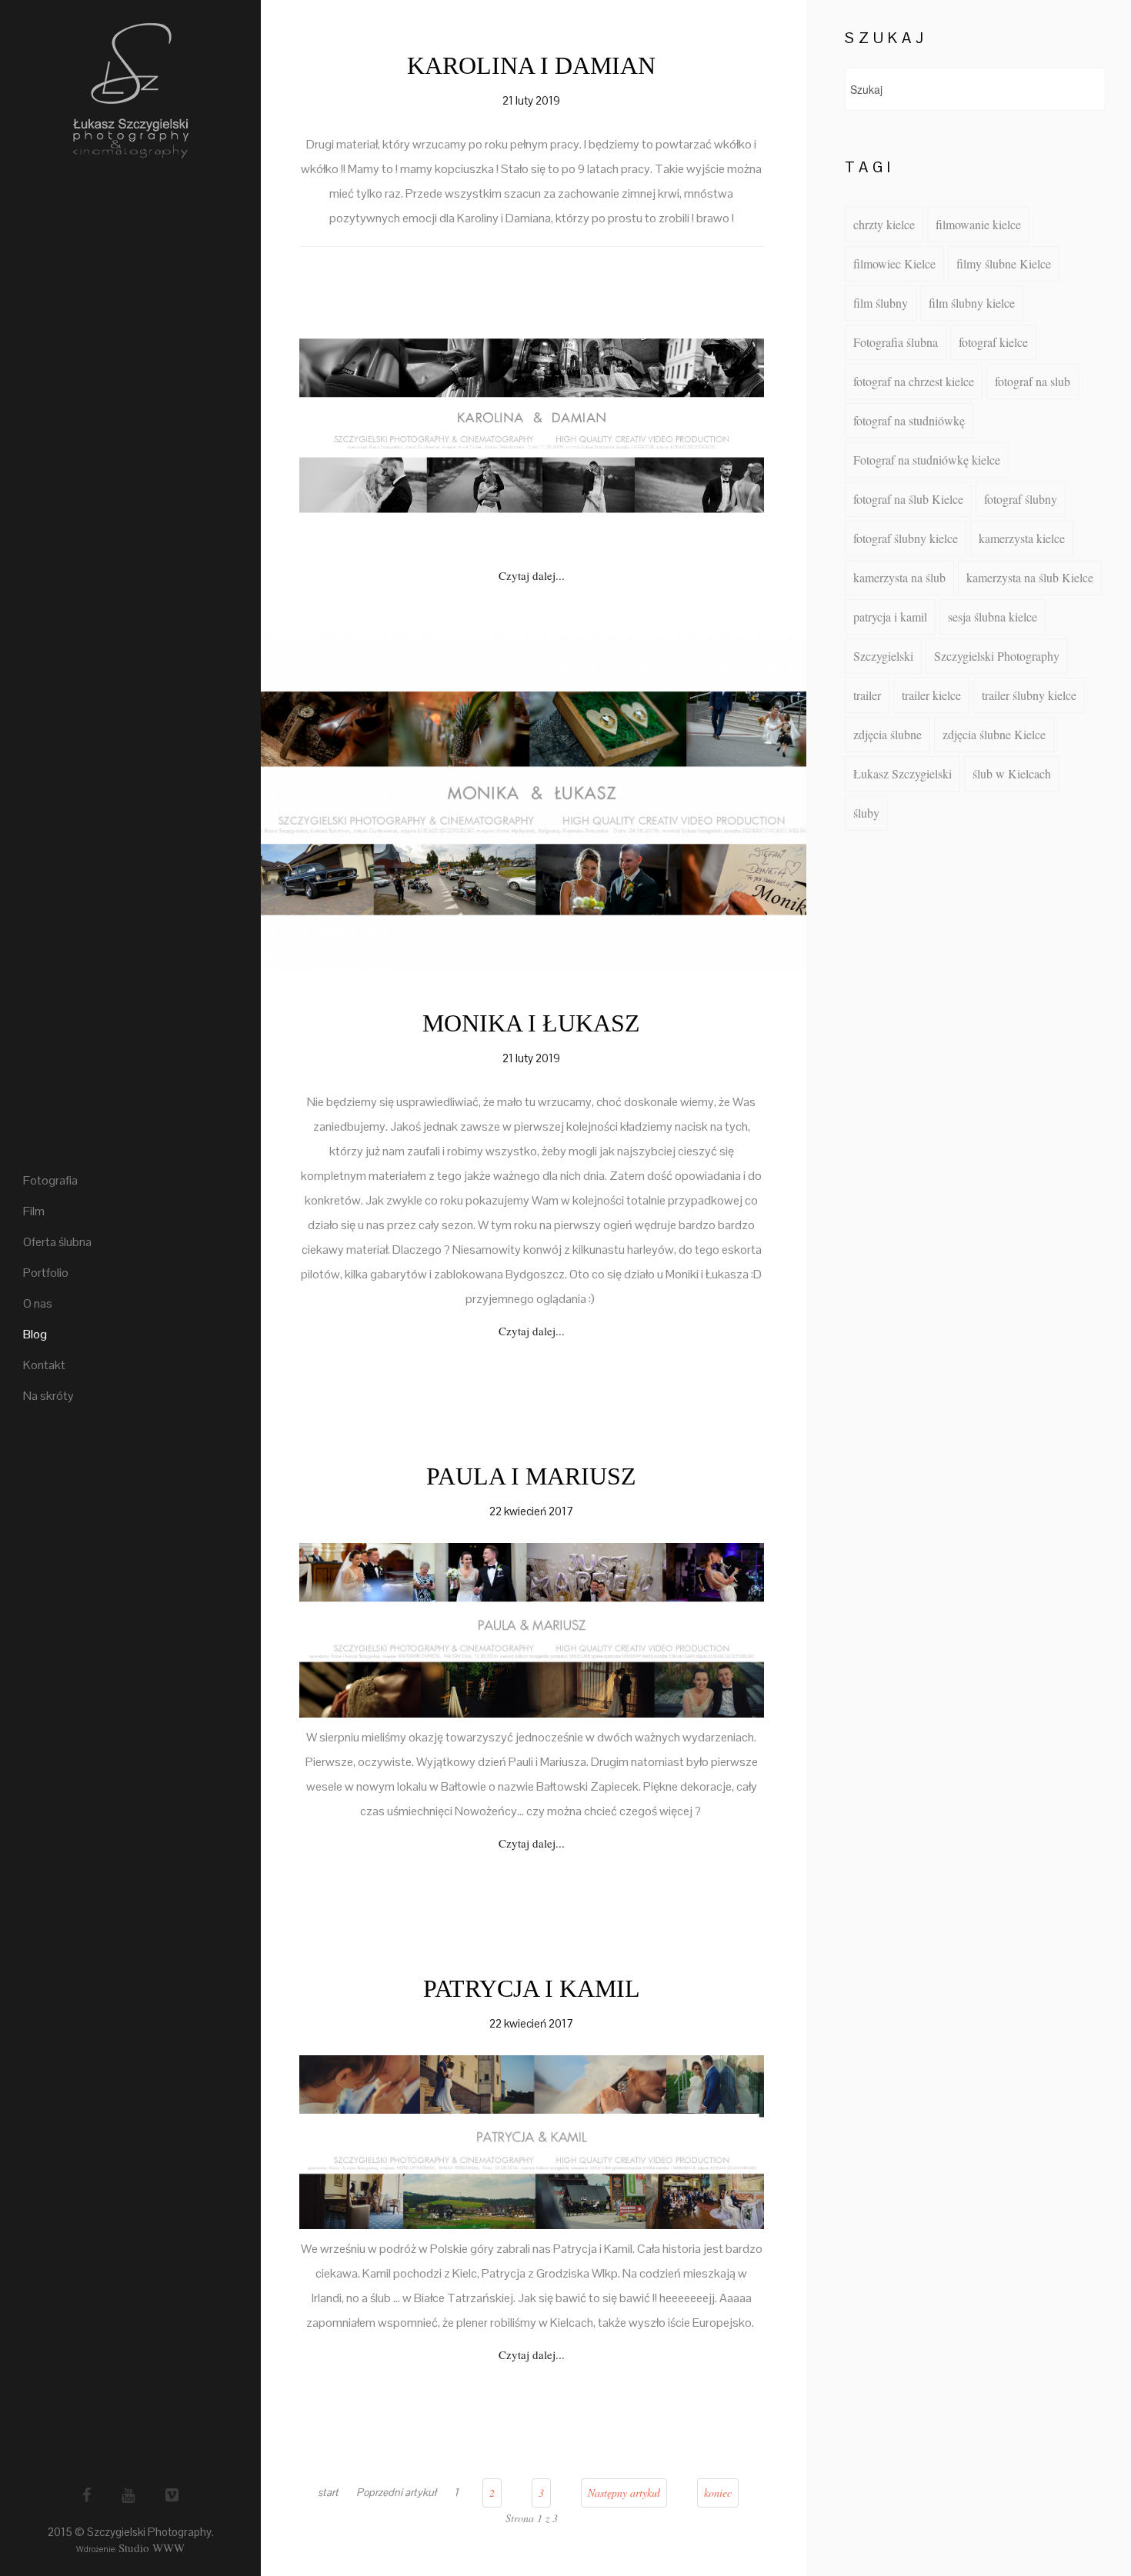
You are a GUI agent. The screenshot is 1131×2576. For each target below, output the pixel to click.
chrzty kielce (884, 224)
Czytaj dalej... (532, 575)
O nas (38, 1303)
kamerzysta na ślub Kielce (1030, 577)
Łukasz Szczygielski (902, 773)
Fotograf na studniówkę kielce (927, 460)
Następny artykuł (624, 2493)
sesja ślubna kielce (993, 617)
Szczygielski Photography (997, 656)
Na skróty (48, 1396)
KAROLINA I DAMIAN (531, 65)
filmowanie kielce (978, 224)
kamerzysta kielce (1022, 538)
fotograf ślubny (1021, 499)
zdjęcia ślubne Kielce (994, 734)
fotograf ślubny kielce (906, 538)
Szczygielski (883, 656)
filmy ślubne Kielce (1004, 263)
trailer (867, 695)
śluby (866, 813)
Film (34, 1211)
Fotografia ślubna (896, 342)
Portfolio (46, 1273)
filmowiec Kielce (894, 263)
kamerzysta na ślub (899, 577)
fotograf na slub (1033, 381)
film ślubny (881, 303)
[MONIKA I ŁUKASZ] (531, 801)
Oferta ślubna (57, 1242)
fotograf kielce (993, 342)
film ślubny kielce (972, 303)
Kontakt (44, 1365)
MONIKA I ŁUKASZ (531, 1023)
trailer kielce (931, 695)
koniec (718, 2493)
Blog (35, 1334)
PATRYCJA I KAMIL (532, 1988)
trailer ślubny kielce (1029, 695)
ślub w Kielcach (1012, 773)
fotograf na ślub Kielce (908, 499)
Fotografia (50, 1180)
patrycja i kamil (890, 617)
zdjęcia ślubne (887, 734)
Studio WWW (152, 2548)
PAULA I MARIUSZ (531, 1476)
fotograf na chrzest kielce (914, 381)
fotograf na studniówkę (909, 420)
